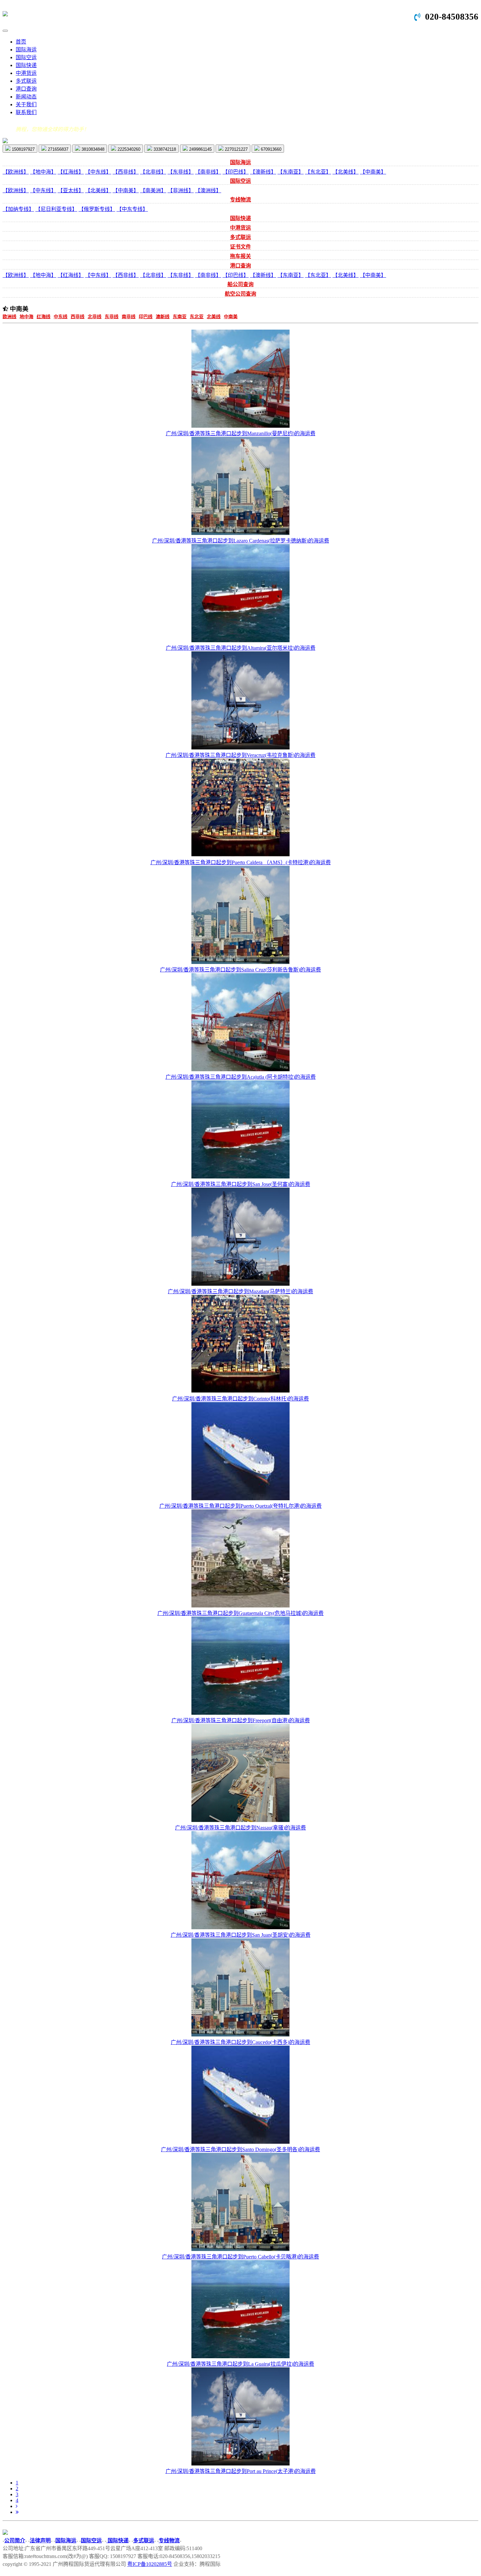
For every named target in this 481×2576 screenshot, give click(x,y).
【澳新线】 (263, 172)
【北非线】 (153, 172)
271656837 (57, 149)
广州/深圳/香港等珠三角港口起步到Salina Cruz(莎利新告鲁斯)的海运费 (240, 970)
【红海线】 (71, 172)
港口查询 (26, 89)
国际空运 (26, 57)
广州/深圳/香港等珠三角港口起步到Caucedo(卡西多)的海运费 (240, 2042)
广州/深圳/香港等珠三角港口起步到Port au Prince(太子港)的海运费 (241, 2471)
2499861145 (200, 149)
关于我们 (26, 104)
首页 (21, 42)
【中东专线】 (132, 209)
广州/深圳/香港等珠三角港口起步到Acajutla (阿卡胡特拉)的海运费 (241, 1077)
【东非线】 (181, 172)
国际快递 (26, 65)
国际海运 (26, 50)
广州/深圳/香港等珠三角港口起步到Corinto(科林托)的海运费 (240, 1399)
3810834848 (92, 149)
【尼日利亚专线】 (56, 209)
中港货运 (26, 73)
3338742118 (164, 149)
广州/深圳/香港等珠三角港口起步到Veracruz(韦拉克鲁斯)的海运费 (240, 755)
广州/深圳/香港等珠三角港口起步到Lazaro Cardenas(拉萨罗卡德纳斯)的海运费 (241, 541)
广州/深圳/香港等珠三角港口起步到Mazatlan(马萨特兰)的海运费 (240, 1291)
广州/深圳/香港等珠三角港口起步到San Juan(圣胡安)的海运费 (241, 1935)
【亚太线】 (71, 190)
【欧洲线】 (16, 172)
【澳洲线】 (208, 190)
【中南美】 (373, 172)
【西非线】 (126, 172)
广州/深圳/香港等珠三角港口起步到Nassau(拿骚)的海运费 (240, 1828)
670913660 (270, 149)
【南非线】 (208, 172)
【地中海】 (43, 172)
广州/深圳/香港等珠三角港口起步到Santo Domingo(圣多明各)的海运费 (240, 2149)
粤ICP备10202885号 (150, 2564)
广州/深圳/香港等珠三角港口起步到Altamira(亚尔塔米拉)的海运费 (241, 648)
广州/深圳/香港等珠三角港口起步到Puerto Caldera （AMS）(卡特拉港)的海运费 (241, 862)
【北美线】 (346, 172)
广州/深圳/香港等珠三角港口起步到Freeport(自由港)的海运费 (241, 1720)
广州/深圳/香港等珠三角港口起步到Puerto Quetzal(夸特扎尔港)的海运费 (240, 1506)
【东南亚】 (291, 172)
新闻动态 (26, 97)
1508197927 (23, 149)
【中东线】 (98, 172)
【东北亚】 (318, 172)
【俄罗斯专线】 (97, 209)
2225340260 (128, 149)
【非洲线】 (181, 190)
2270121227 (236, 149)
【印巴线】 (236, 172)
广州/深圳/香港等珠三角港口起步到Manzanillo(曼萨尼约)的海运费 (241, 433)
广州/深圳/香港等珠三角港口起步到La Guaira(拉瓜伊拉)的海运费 (240, 2364)
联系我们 (26, 112)
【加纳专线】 (18, 209)
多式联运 (26, 81)
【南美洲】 (153, 190)
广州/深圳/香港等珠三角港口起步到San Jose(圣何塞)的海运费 (241, 1184)
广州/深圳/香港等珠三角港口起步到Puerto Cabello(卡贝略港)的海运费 (240, 2257)
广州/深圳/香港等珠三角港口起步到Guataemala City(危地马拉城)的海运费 (240, 1613)
